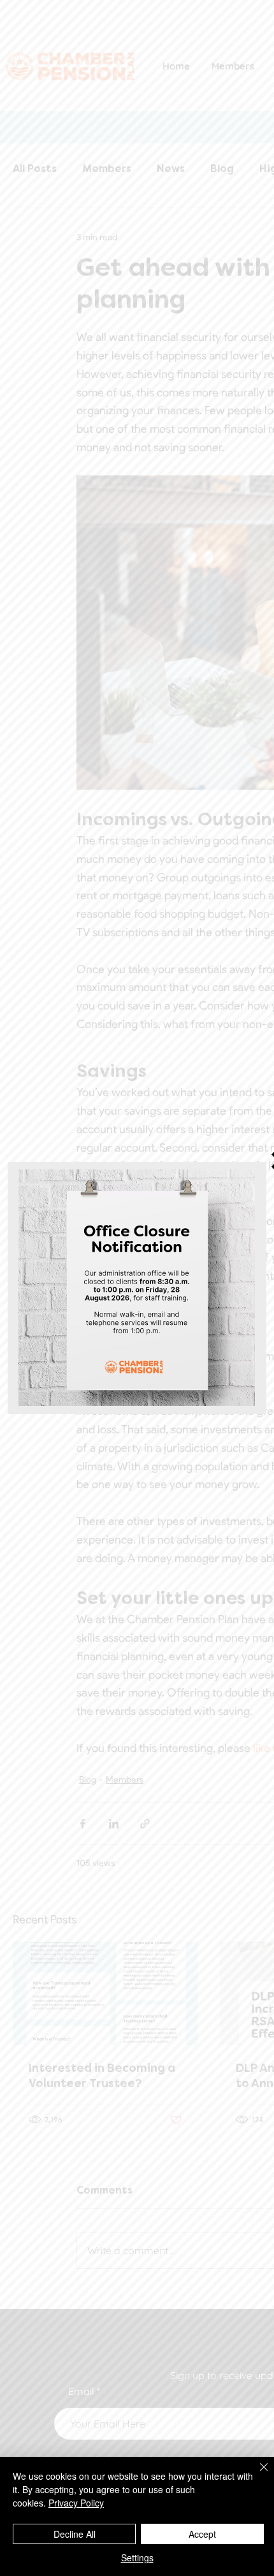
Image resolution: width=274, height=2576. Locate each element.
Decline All (75, 2534)
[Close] (256, 2475)
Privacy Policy (76, 2503)
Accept (202, 2534)
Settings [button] (137, 2558)
